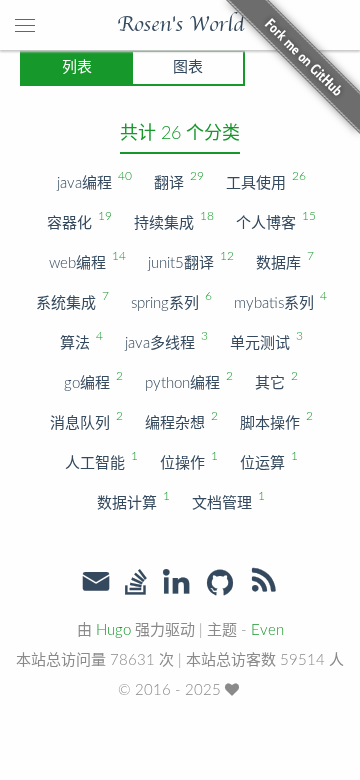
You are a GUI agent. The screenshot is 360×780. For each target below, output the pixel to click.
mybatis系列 (279, 300)
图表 (188, 67)
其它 (275, 380)
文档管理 (227, 500)
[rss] (264, 584)
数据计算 (132, 500)
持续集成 (173, 220)
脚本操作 (275, 420)
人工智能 (100, 460)
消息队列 (85, 420)
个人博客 (275, 220)
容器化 (78, 220)
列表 (77, 67)
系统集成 (71, 300)
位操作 (188, 460)
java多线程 (165, 340)
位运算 (268, 460)
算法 (80, 340)
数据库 (284, 260)
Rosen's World (180, 25)
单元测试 (265, 340)
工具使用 (265, 180)
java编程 (93, 180)
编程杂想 (180, 420)
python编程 (188, 380)
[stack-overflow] (136, 584)
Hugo (113, 630)
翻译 (178, 180)
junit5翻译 (190, 260)
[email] (96, 582)
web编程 (86, 260)
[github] (220, 584)
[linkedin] (176, 584)
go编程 (92, 380)
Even (267, 630)
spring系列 (170, 300)
